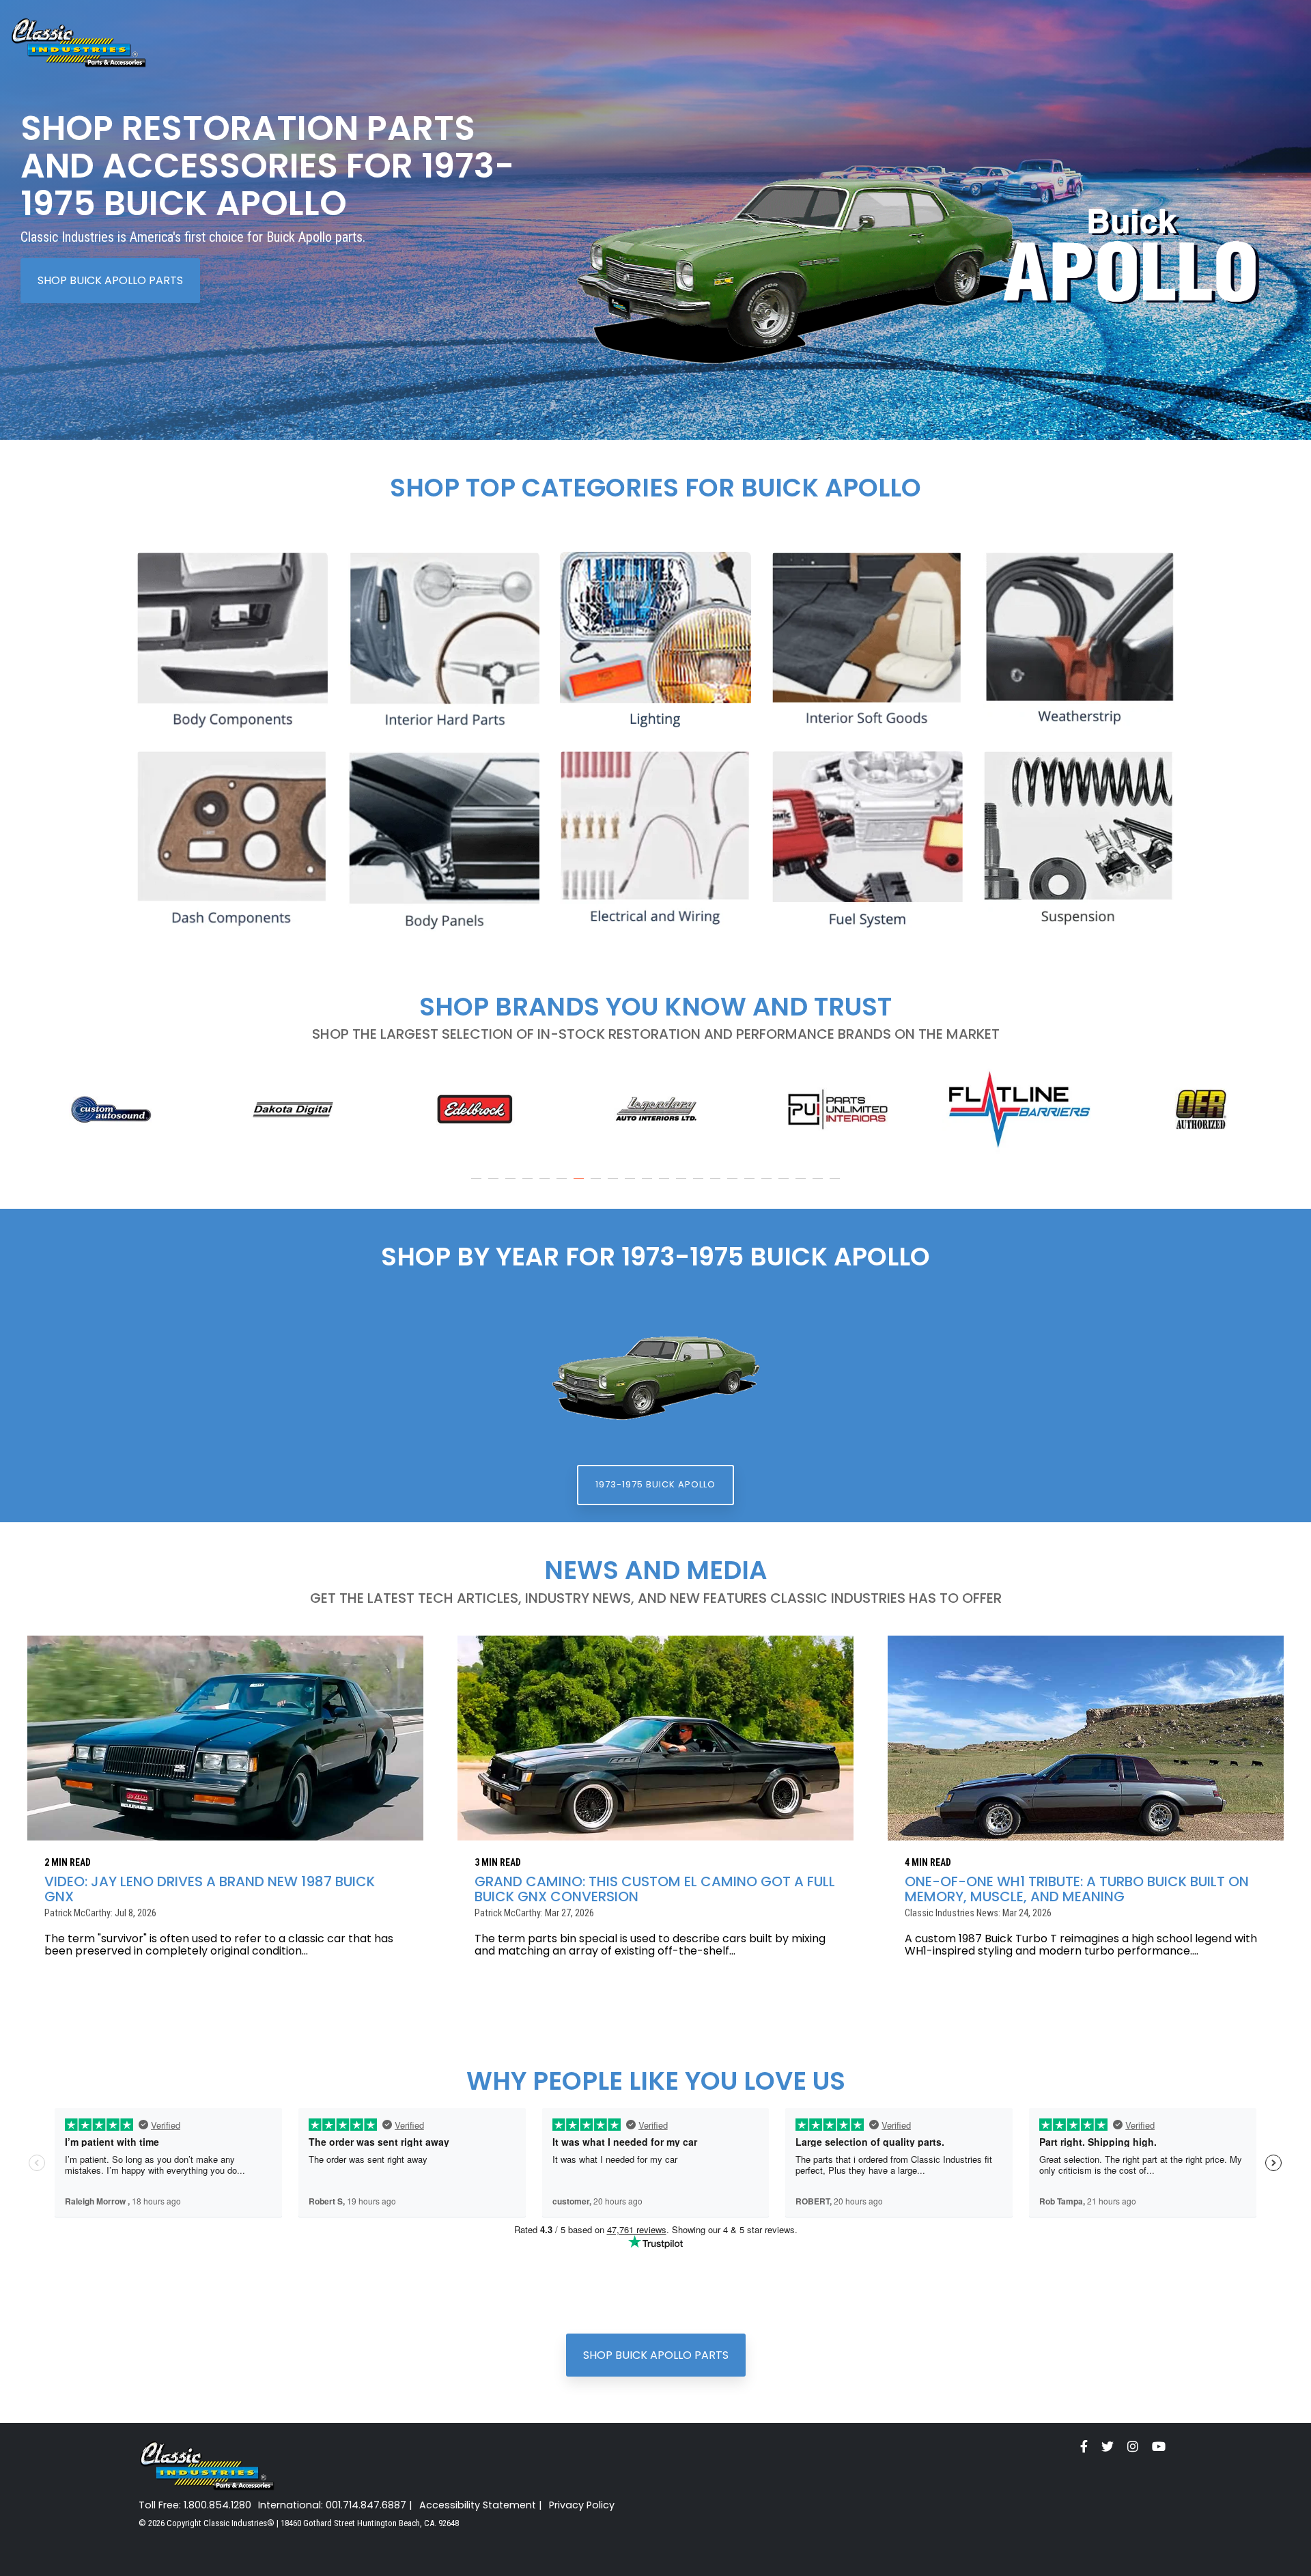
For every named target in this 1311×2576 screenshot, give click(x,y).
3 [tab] (512, 1185)
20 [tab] (802, 1185)
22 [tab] (836, 1185)
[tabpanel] (111, 1109)
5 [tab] (546, 1185)
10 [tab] (632, 1185)
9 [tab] (615, 1185)
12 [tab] (666, 1185)
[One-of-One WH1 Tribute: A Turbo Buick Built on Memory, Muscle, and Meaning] (1086, 1738)
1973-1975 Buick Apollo (655, 1484)
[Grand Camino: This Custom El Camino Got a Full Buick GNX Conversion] (655, 1738)
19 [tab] (785, 1185)
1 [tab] (478, 1185)
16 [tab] (734, 1185)
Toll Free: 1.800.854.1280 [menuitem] (195, 2505)
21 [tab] (819, 1185)
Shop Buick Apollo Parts (110, 280)
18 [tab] (768, 1185)
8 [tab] (597, 1185)
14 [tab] (700, 1185)
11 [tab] (649, 1185)
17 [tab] (751, 1185)
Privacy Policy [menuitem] (582, 2505)
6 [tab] (563, 1185)
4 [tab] (529, 1185)
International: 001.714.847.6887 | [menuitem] (335, 2505)
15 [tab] (717, 1185)
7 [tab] (580, 1185)
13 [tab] (683, 1185)
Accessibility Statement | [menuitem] (481, 2505)
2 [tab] (495, 1185)
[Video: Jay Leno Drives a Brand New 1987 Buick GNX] (225, 1738)
